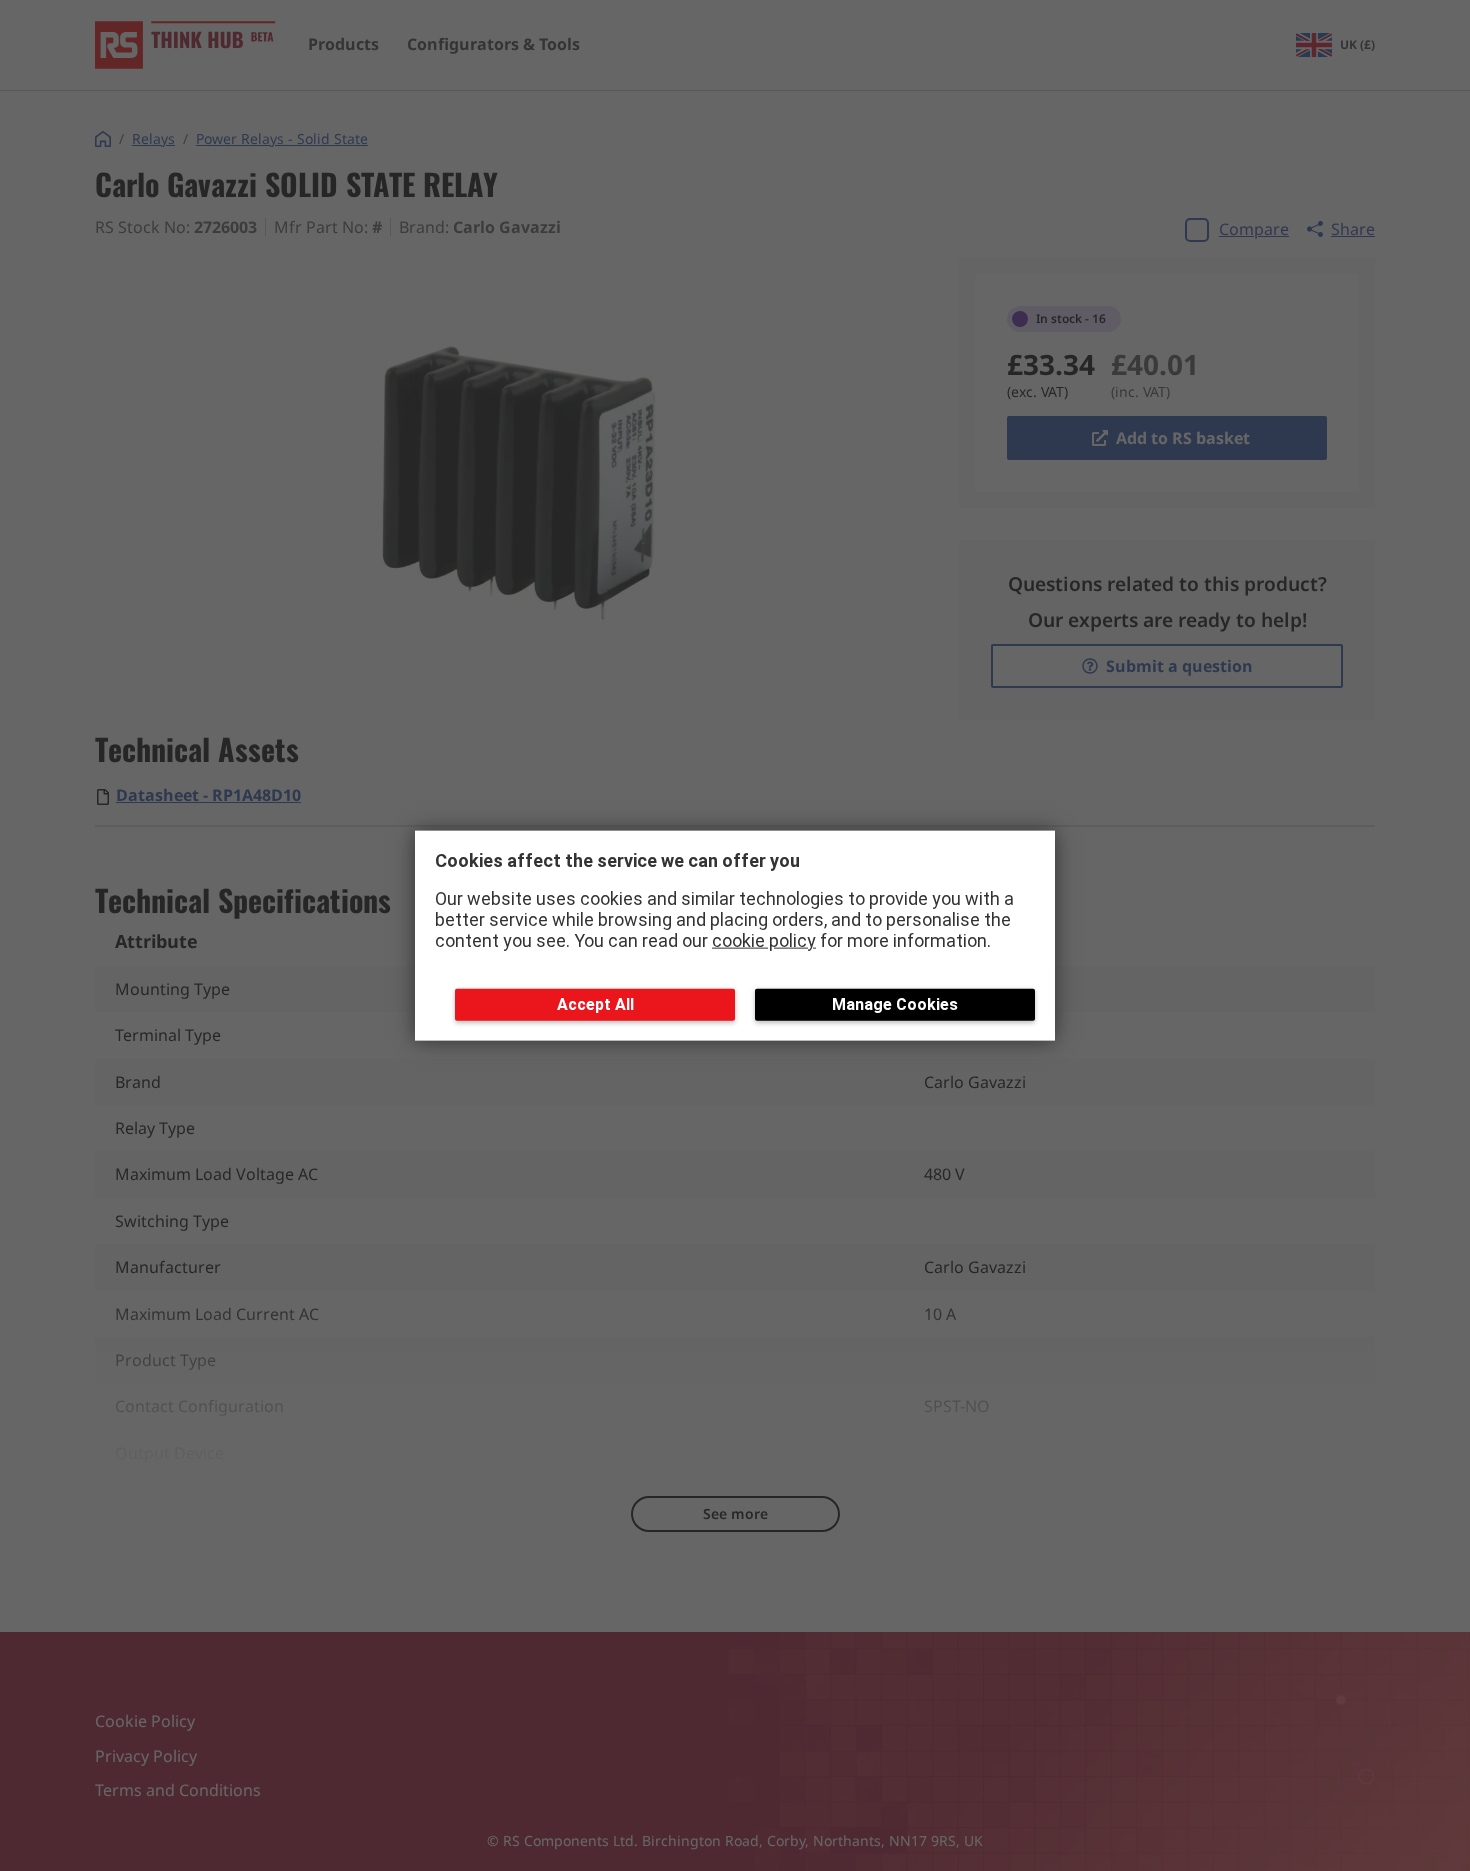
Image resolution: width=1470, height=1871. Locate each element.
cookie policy (764, 939)
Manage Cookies (895, 1004)
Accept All (595, 1004)
